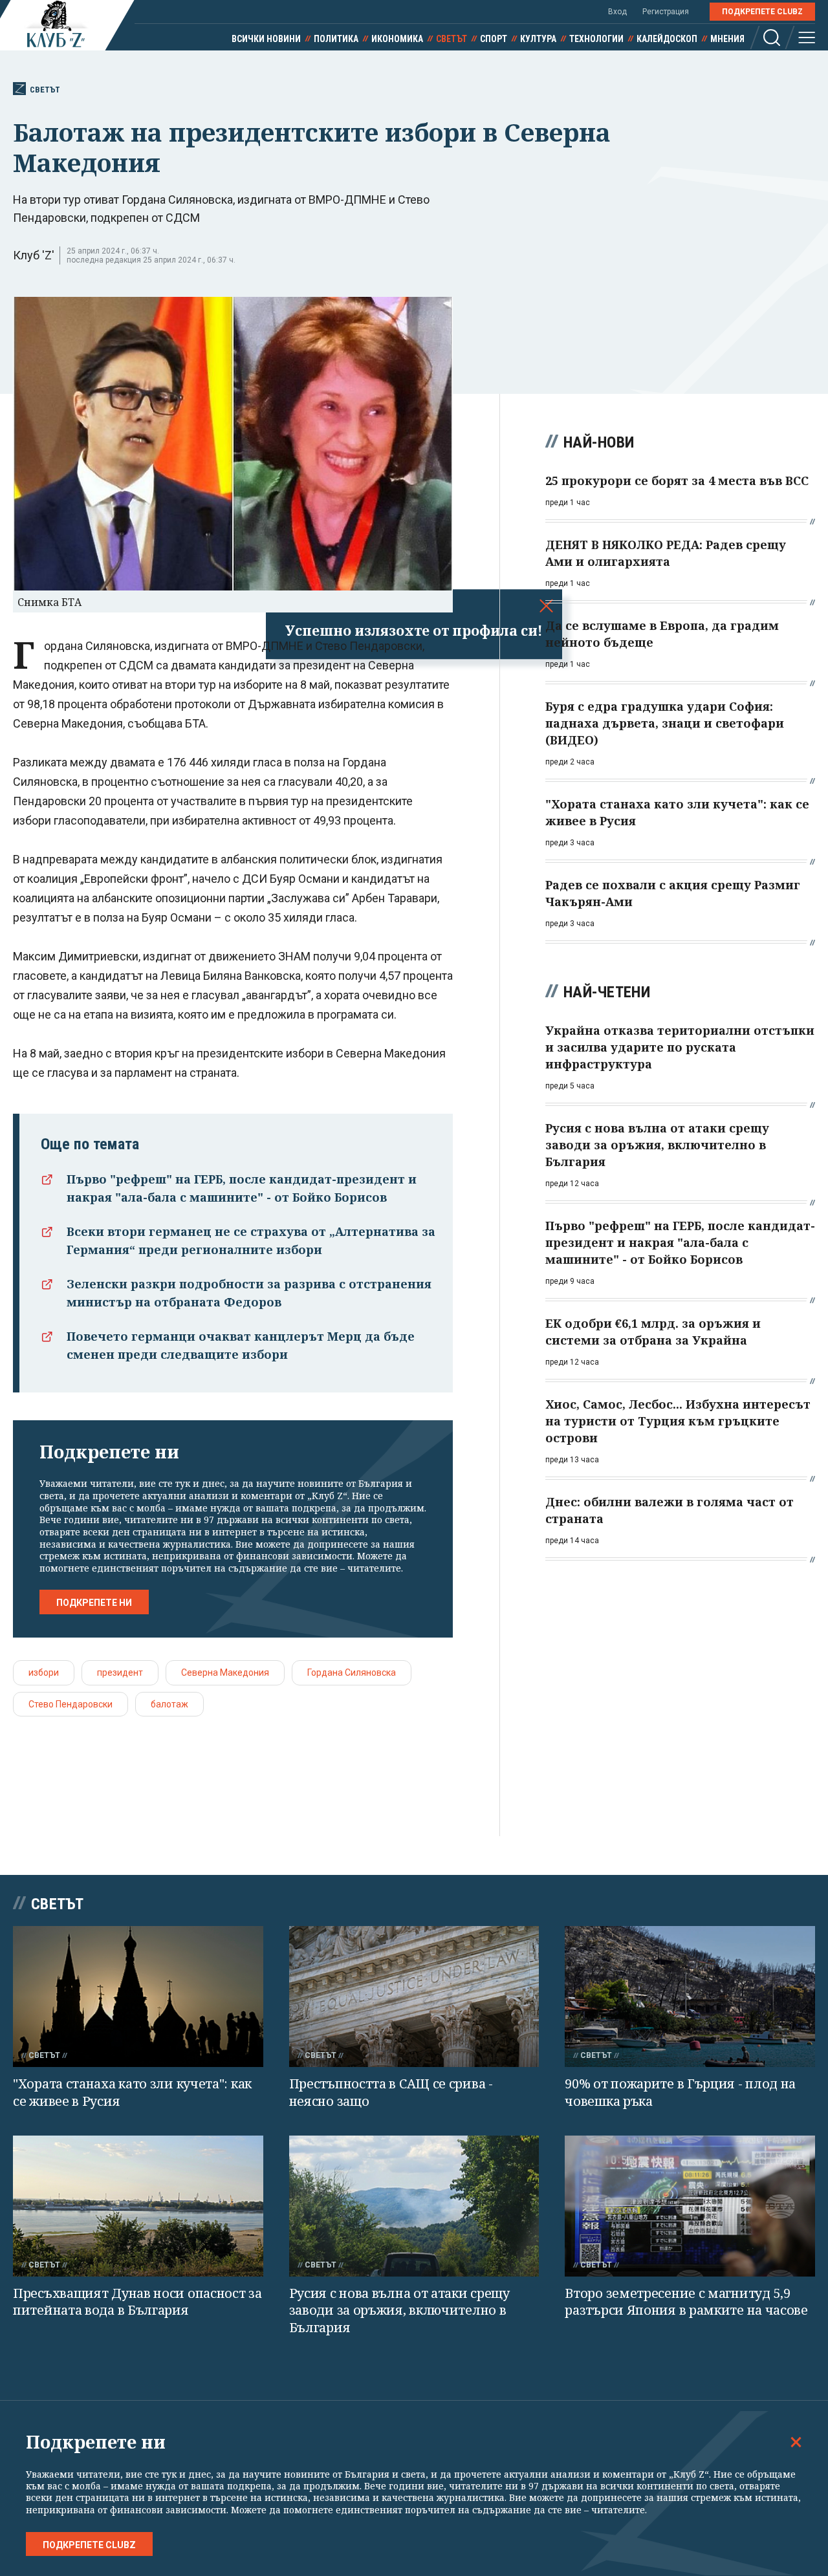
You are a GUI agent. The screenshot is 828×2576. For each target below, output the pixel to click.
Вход (617, 12)
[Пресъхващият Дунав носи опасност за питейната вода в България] (138, 2206)
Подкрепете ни (94, 1603)
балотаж (169, 1704)
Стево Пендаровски (71, 1704)
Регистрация (666, 12)
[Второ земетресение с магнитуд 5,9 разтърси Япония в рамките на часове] (690, 2206)
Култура (538, 39)
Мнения (727, 39)
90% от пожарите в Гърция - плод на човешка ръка (680, 2092)
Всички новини (266, 39)
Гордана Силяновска (352, 1672)
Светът (452, 39)
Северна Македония (225, 1672)
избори (44, 1672)
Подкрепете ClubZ (762, 12)
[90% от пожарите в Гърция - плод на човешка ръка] (690, 1996)
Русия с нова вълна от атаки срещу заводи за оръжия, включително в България (399, 2310)
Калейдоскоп (667, 39)
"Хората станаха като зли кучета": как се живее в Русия (132, 2092)
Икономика (397, 39)
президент (120, 1672)
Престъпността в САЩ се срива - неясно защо (391, 2092)
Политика (336, 39)
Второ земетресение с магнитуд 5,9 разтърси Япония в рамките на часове (686, 2302)
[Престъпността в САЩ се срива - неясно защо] (414, 1997)
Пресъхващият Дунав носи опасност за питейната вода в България (137, 2302)
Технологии (596, 39)
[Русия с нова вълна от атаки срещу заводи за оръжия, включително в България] (414, 2206)
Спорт (494, 39)
